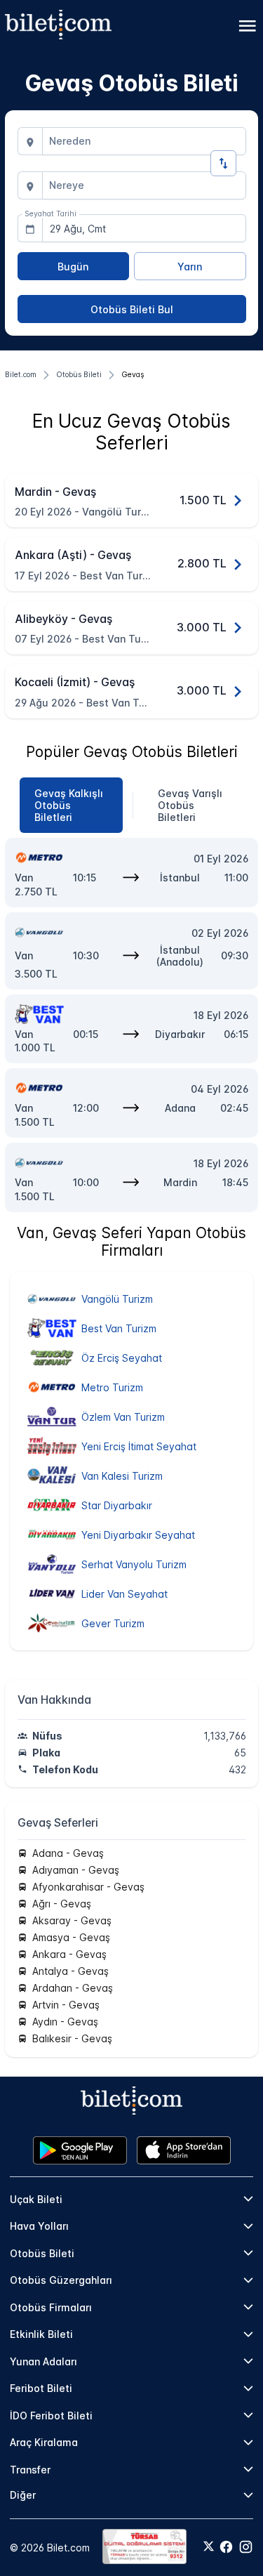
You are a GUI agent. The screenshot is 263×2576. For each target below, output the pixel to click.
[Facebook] (226, 2547)
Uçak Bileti (36, 2199)
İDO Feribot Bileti (51, 2416)
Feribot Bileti (41, 2388)
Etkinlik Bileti (41, 2334)
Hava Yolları (39, 2226)
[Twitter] (209, 2547)
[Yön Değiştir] (223, 163)
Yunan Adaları (43, 2361)
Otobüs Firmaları (51, 2307)
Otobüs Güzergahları (61, 2280)
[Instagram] (246, 2547)
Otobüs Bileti (42, 2253)
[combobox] (144, 141)
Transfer (30, 2470)
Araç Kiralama (44, 2442)
